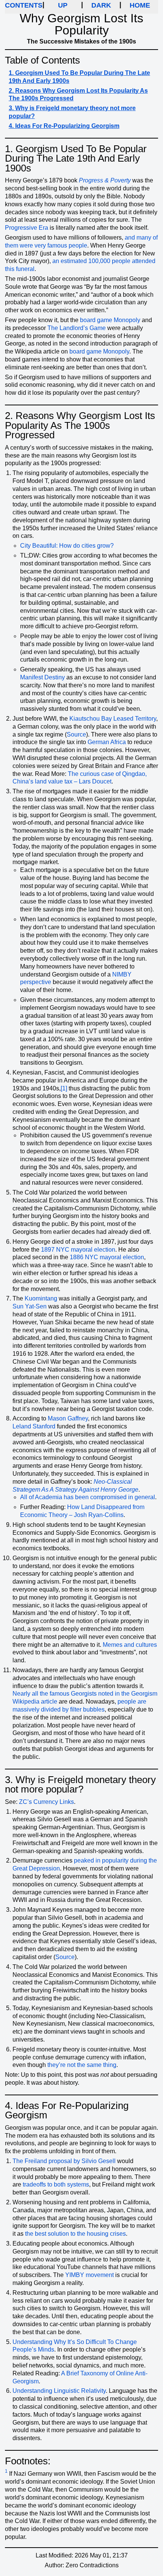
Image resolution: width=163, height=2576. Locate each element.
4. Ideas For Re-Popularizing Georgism (64, 126)
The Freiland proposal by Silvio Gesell (64, 2161)
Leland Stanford (34, 1426)
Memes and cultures (130, 1645)
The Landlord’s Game (77, 328)
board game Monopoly (110, 320)
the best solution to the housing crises (75, 2234)
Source (76, 734)
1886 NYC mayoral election (107, 1257)
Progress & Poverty (105, 180)
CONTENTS (24, 5)
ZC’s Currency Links (46, 1802)
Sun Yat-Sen (30, 1306)
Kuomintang (41, 1298)
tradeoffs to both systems (56, 2184)
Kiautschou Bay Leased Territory (113, 719)
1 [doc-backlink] (6, 2471)
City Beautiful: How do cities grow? (67, 546)
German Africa (107, 742)
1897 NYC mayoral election (78, 1250)
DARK (101, 5)
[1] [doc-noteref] (64, 1088)
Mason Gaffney (68, 1418)
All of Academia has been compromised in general (88, 1497)
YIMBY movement (89, 2275)
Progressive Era (27, 228)
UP (63, 5)
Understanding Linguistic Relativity (59, 2391)
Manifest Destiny (42, 677)
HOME (140, 5)
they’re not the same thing (82, 2065)
